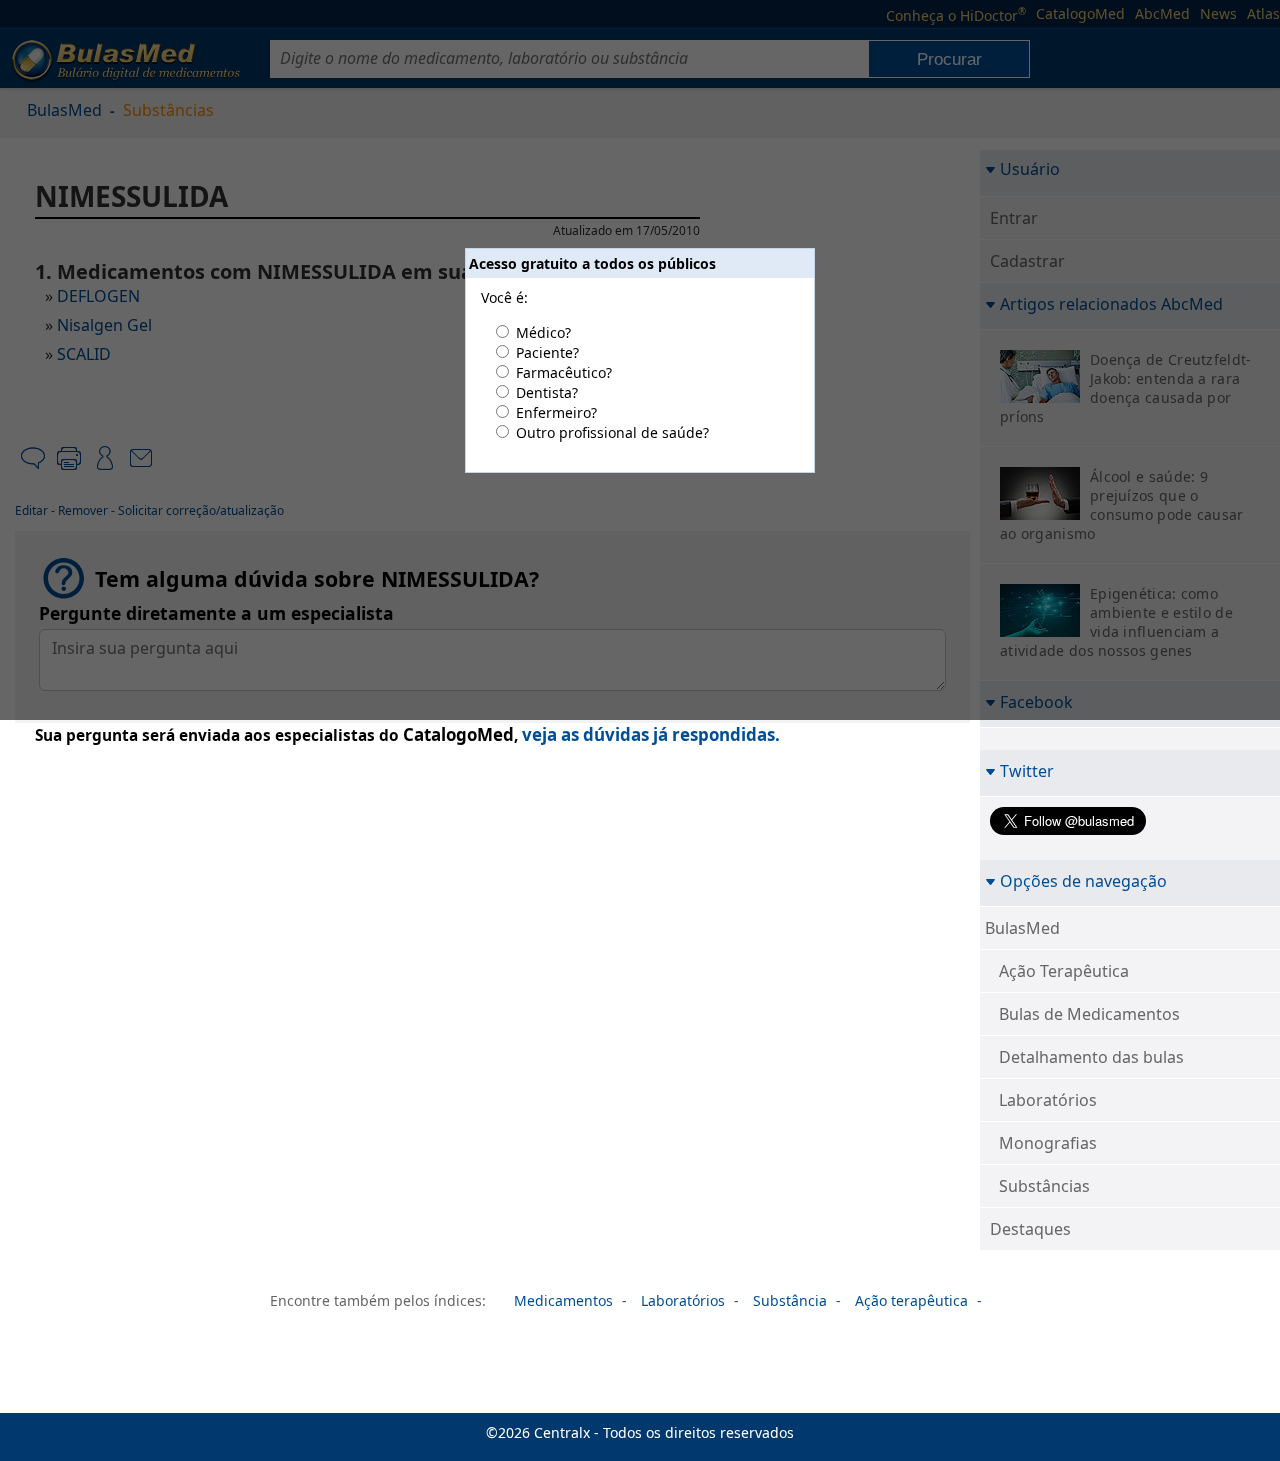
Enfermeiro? (556, 412)
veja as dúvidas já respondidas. (651, 734)
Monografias (1048, 1143)
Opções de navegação (1083, 880)
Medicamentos (563, 1300)
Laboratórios (1048, 1100)
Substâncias (1044, 1186)
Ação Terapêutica (1064, 971)
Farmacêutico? (564, 372)
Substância (790, 1300)
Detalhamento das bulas (1091, 1057)
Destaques (1030, 1229)
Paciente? (547, 352)
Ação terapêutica (911, 1300)
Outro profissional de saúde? (612, 432)
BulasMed (1022, 928)
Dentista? (547, 392)
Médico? (543, 332)
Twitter (1027, 770)
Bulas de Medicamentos (1089, 1014)
